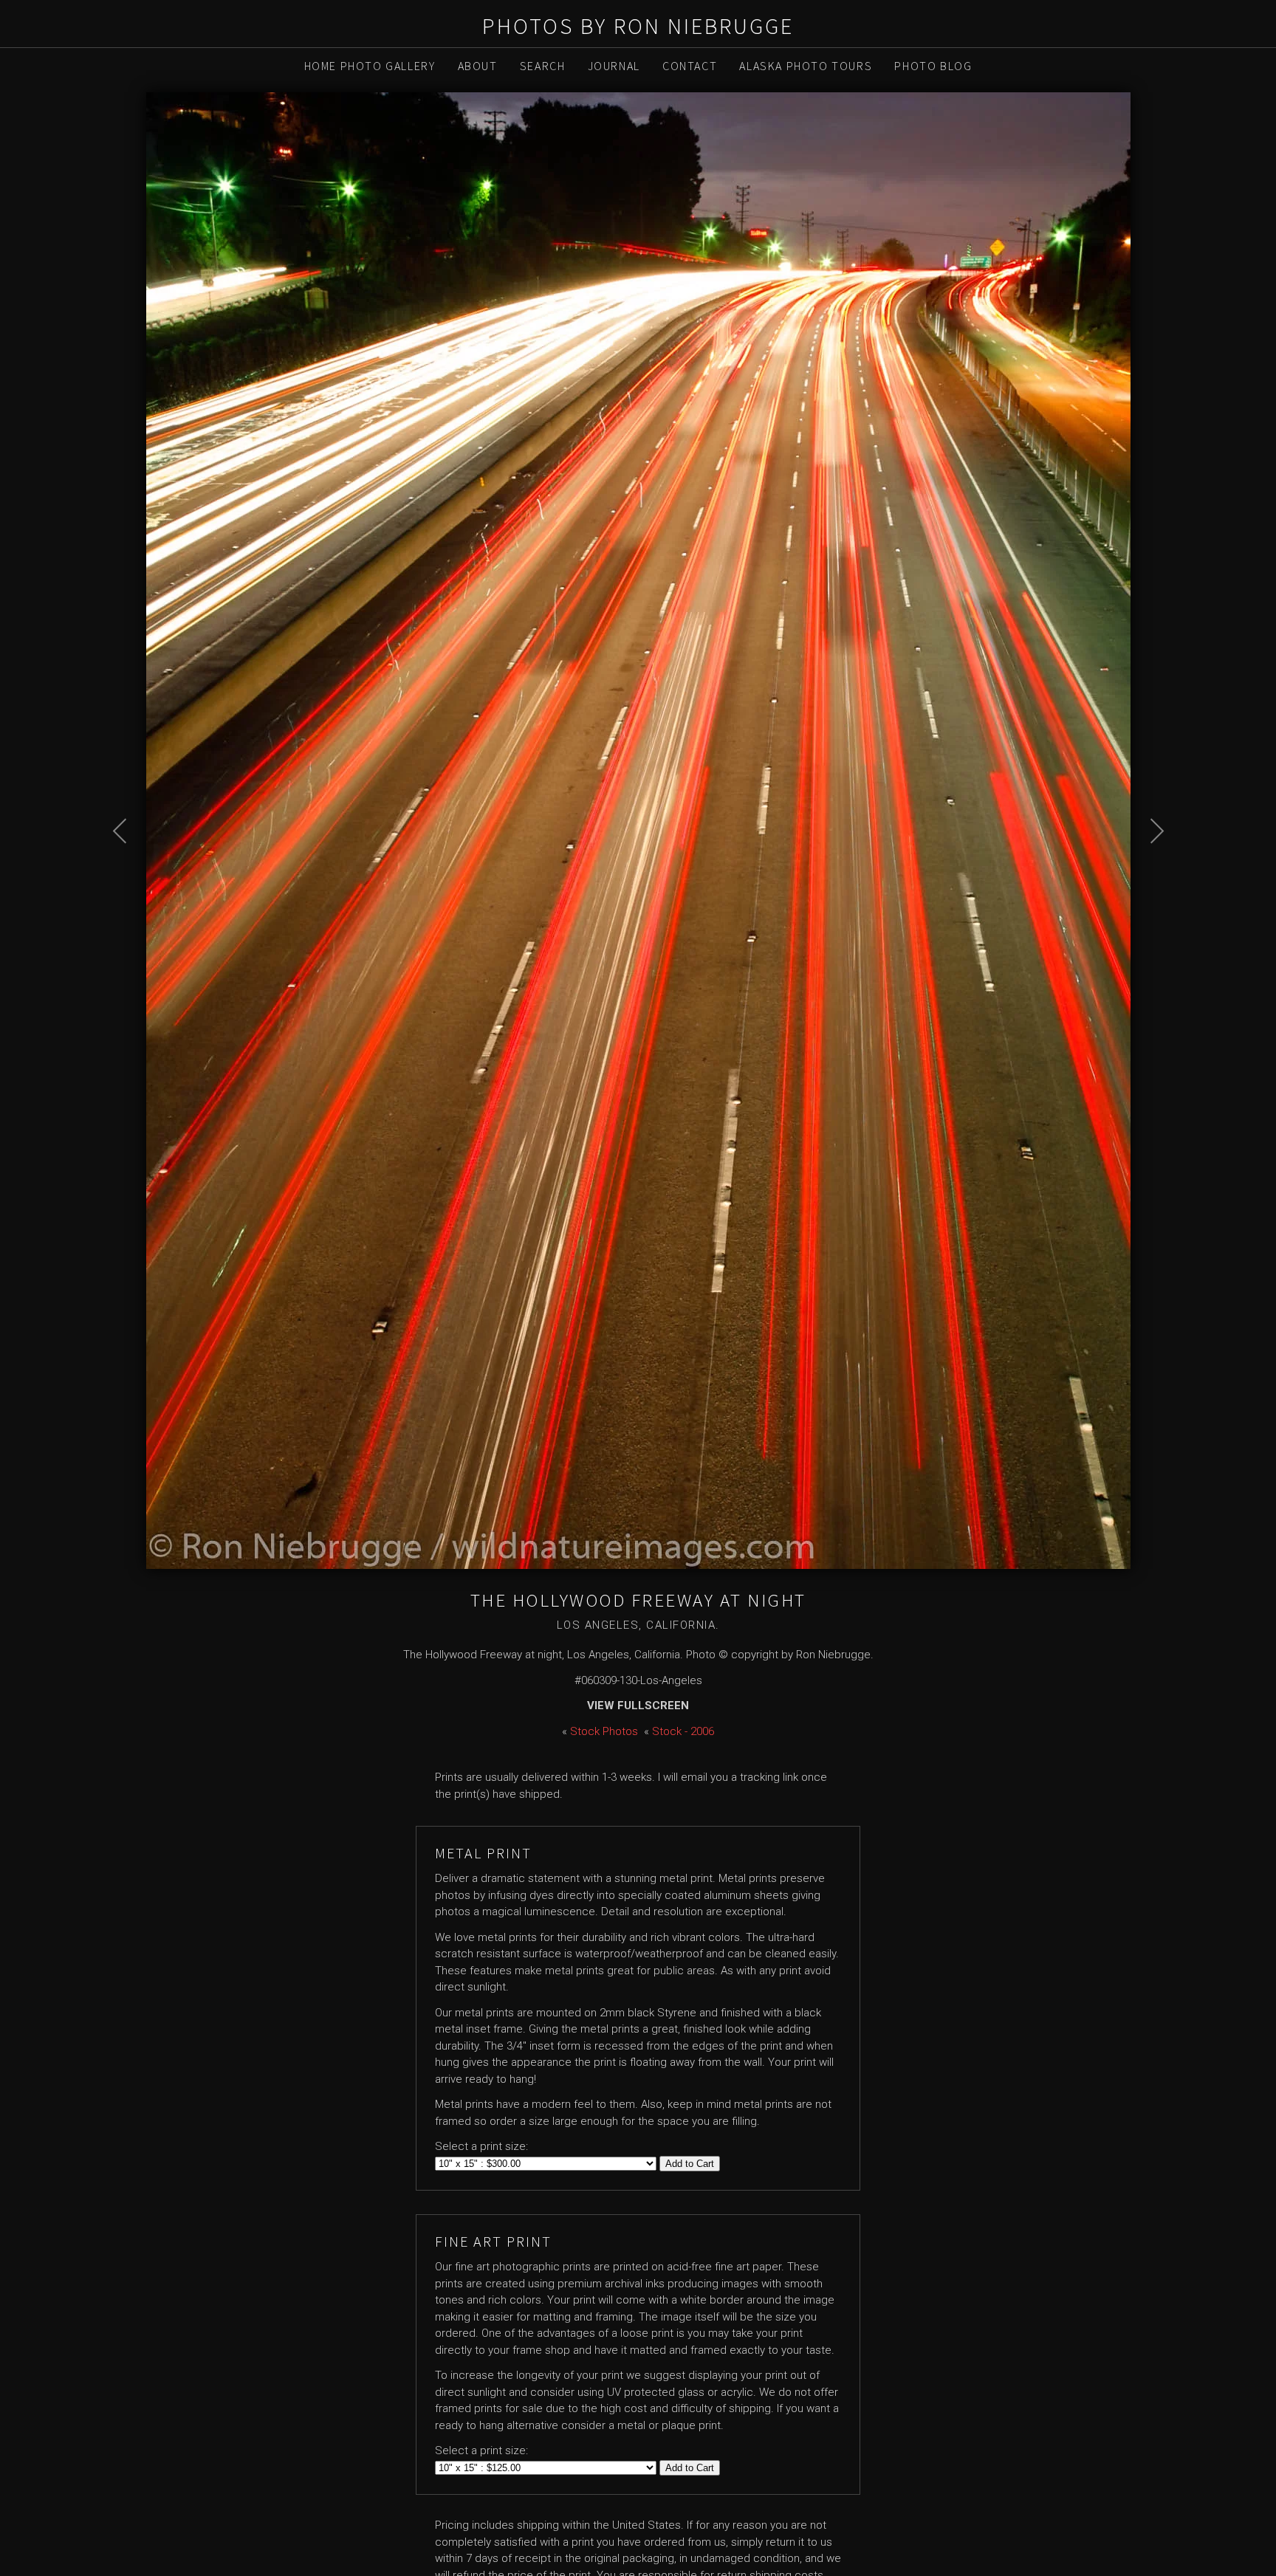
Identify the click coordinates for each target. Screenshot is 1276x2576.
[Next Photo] (1149, 868)
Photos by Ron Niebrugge (638, 26)
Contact (690, 66)
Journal (614, 66)
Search (543, 66)
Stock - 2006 (683, 1731)
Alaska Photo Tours (806, 66)
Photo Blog (933, 66)
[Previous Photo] (128, 868)
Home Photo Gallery (370, 66)
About (478, 66)
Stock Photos (604, 1731)
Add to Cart (690, 2164)
